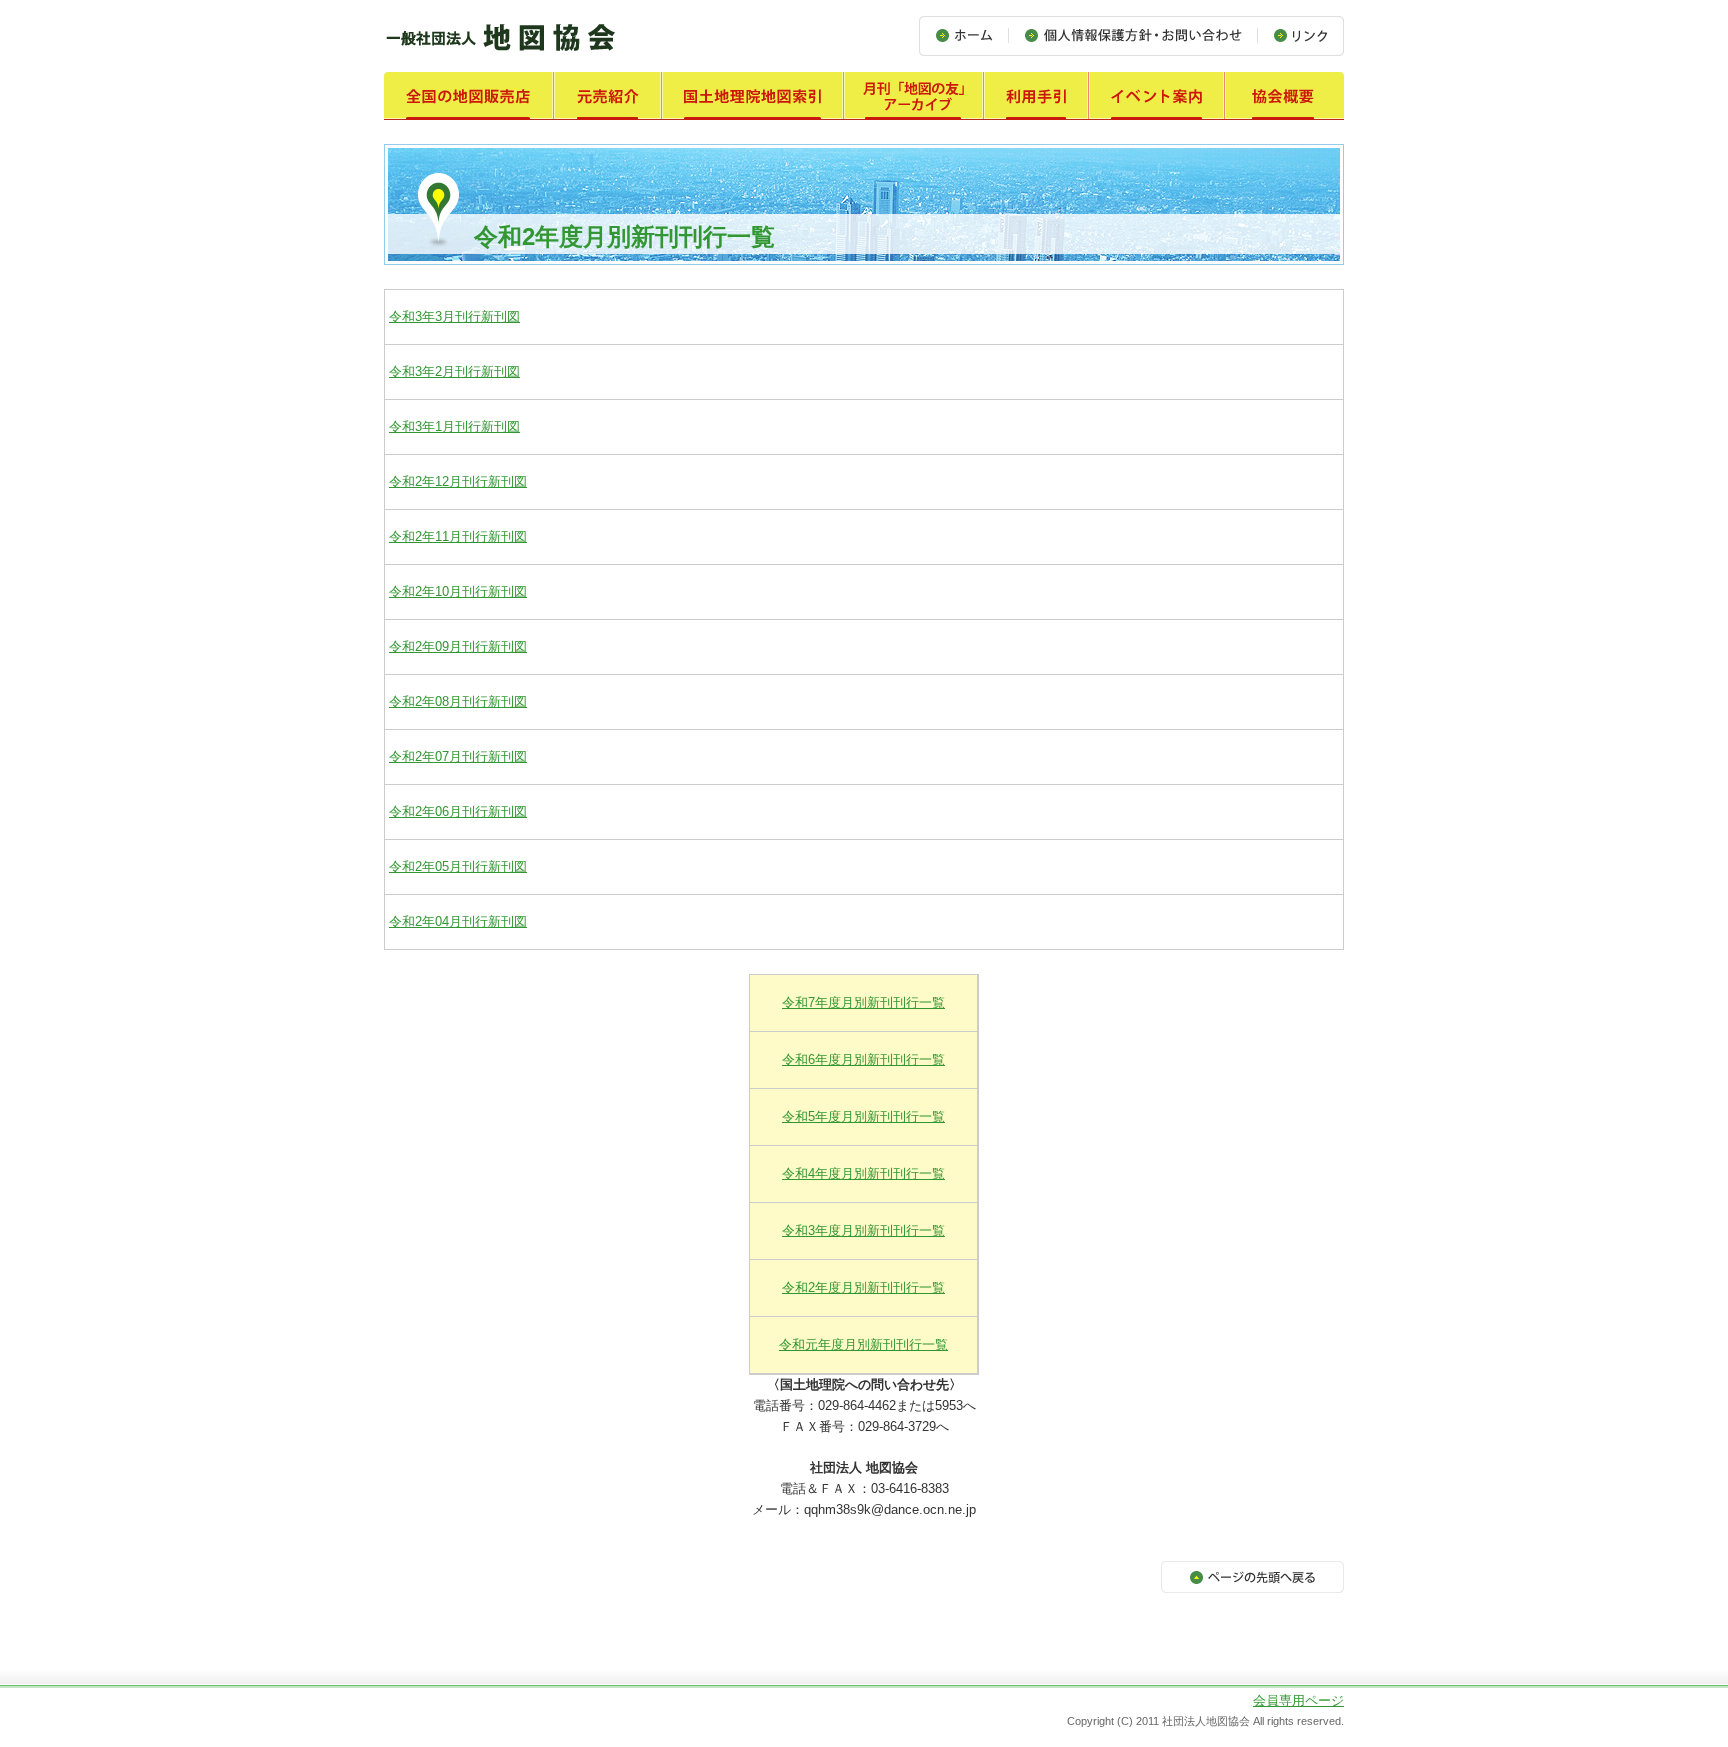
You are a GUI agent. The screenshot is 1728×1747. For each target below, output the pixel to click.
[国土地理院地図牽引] (753, 108)
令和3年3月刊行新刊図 (454, 316)
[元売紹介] (608, 108)
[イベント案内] (1157, 108)
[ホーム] (963, 44)
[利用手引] (1036, 108)
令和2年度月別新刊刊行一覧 (863, 1287)
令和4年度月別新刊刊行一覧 (863, 1173)
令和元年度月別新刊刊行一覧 (863, 1344)
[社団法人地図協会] (500, 51)
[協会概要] (1284, 108)
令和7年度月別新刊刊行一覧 (863, 1002)
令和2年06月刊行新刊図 (458, 811)
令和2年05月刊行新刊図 (458, 866)
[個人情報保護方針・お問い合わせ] (1132, 44)
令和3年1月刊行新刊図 (454, 426)
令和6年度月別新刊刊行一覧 (863, 1059)
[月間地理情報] (914, 108)
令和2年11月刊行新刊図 (458, 536)
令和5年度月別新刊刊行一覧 (863, 1116)
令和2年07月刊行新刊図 (458, 756)
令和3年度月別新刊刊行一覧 (863, 1230)
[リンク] (1300, 44)
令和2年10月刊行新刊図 (458, 591)
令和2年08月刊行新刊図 (458, 701)
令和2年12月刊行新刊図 (458, 481)
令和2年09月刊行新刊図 (458, 646)
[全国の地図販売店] (469, 108)
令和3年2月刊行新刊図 (454, 371)
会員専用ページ (1298, 1700)
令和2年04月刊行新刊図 (458, 921)
